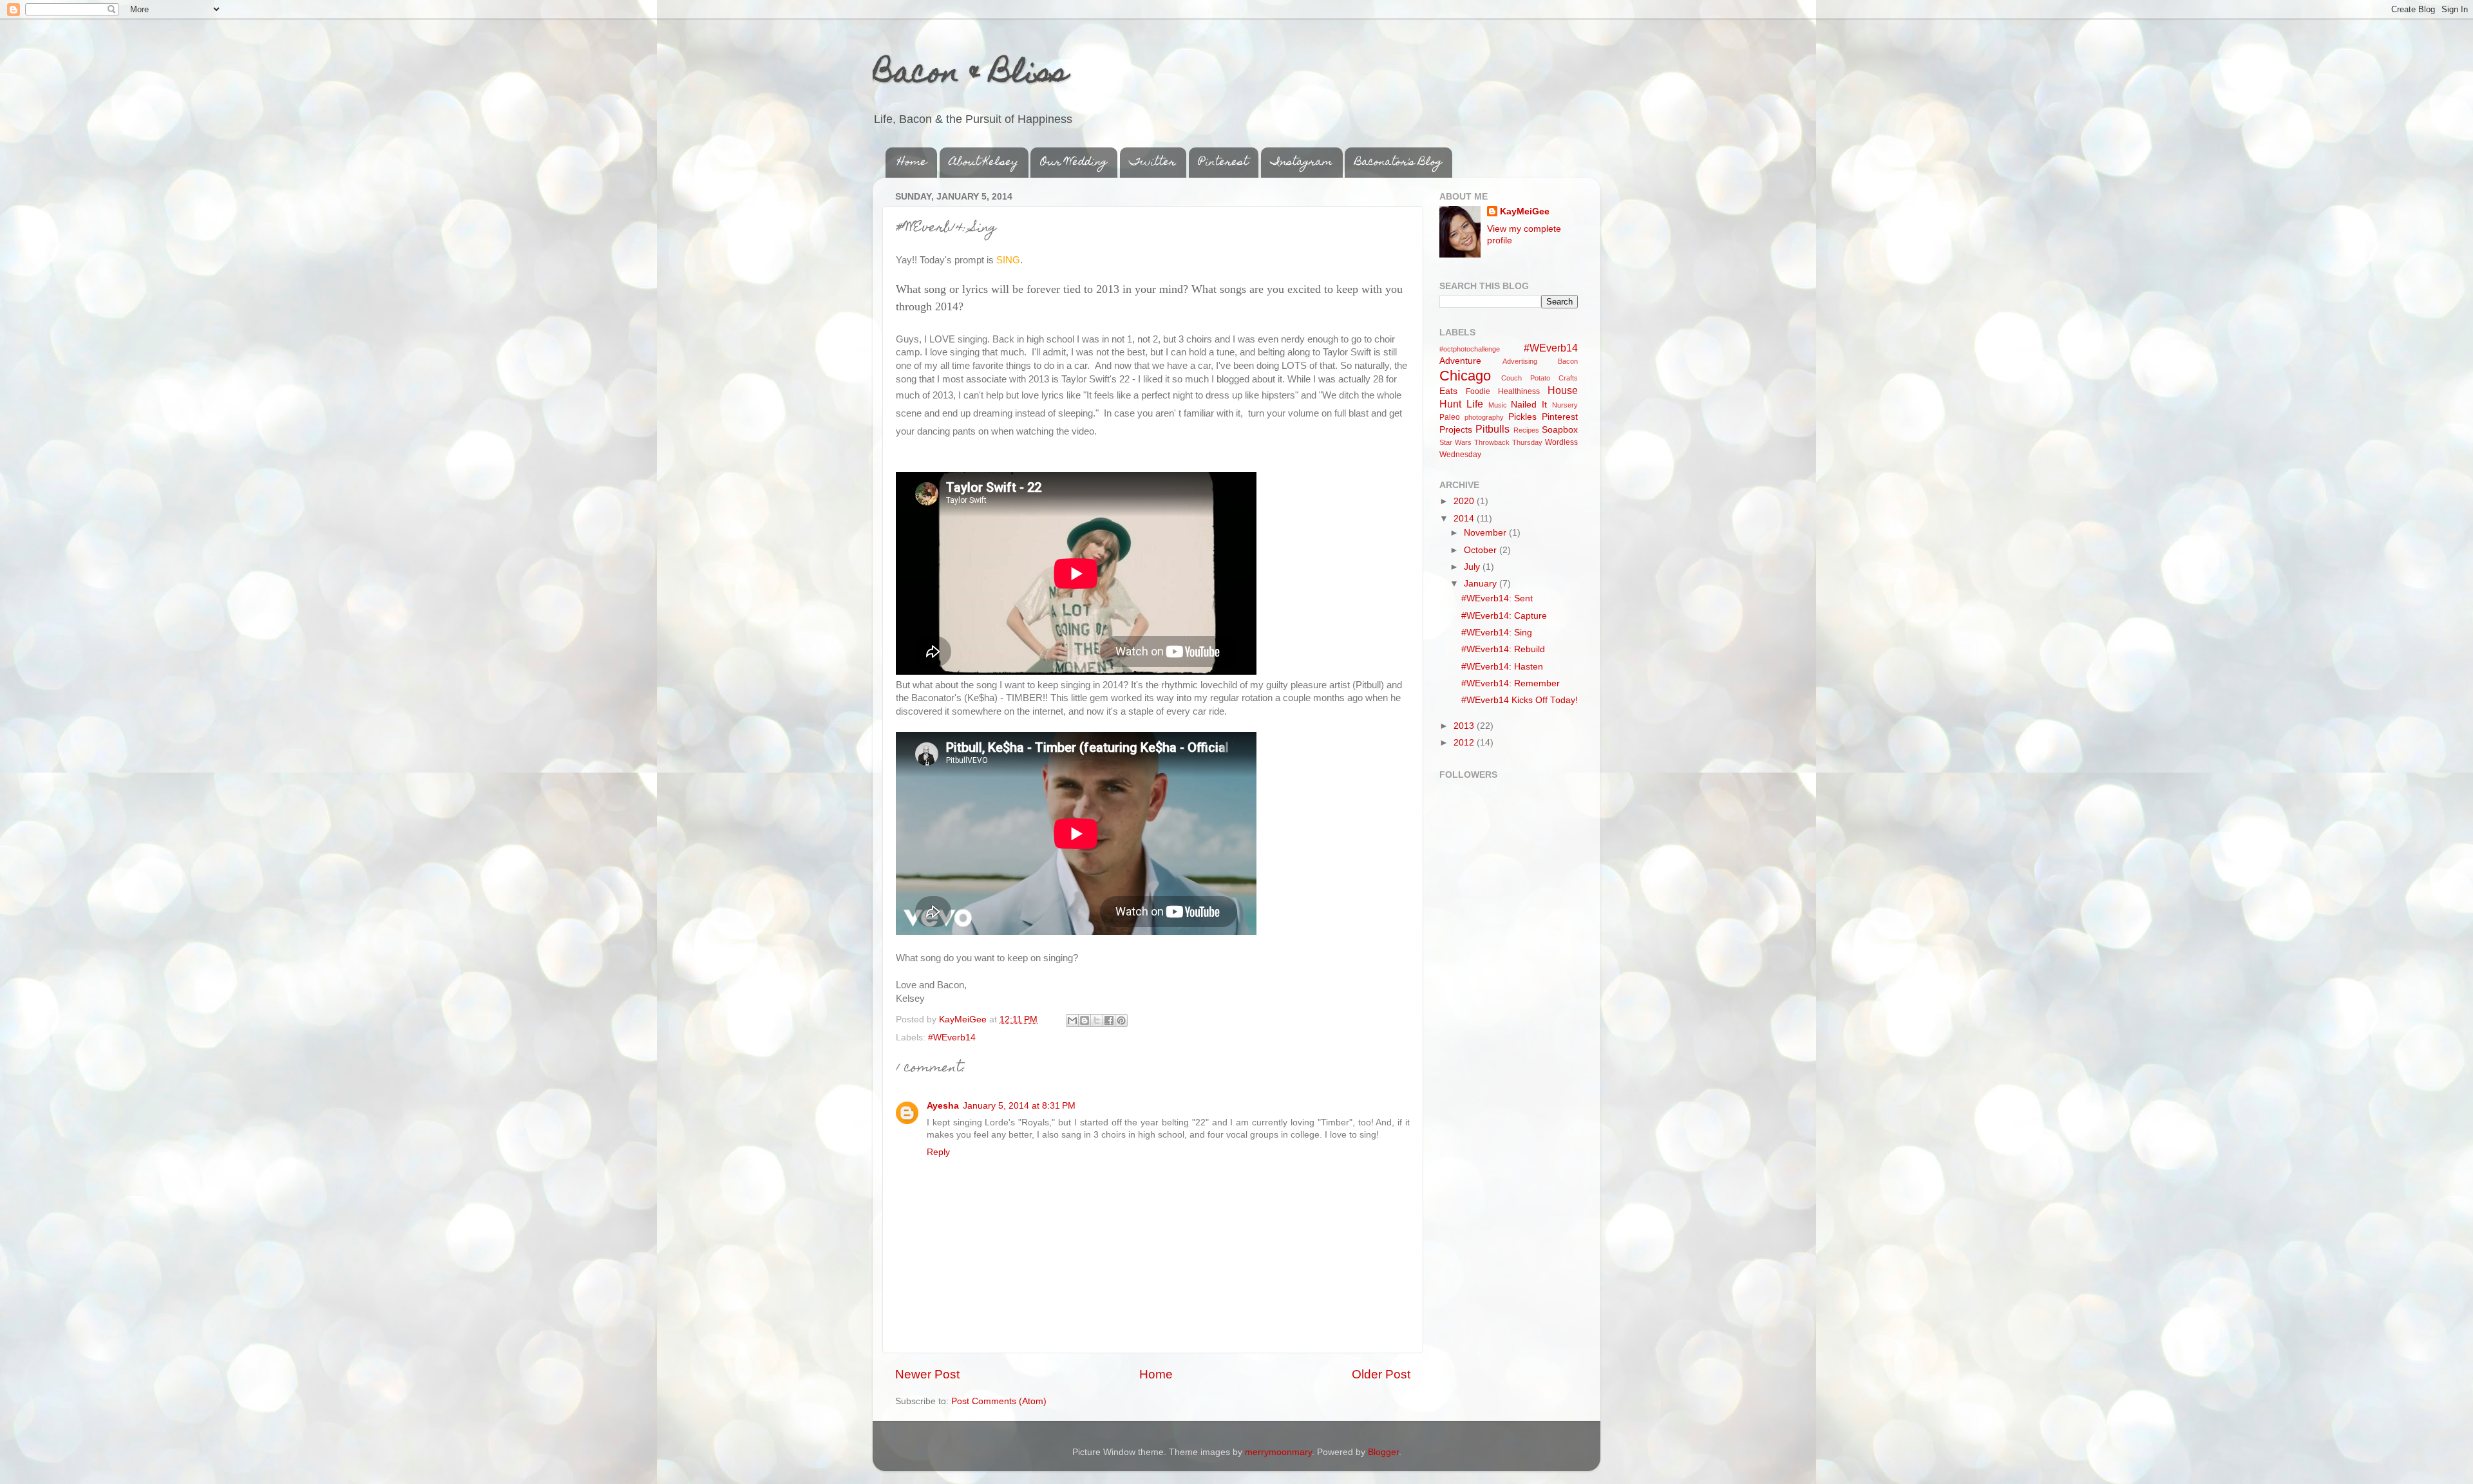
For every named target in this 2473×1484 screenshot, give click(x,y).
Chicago (1465, 376)
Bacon (1568, 361)
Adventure (1460, 361)
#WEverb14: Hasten (1502, 667)
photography (1484, 417)
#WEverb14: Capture (1504, 616)
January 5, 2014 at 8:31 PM (1019, 1106)
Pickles (1522, 417)
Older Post (1381, 1374)
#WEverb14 (952, 1038)
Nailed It (1529, 405)
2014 (1465, 519)
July (1473, 567)
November (1486, 533)
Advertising (1520, 361)
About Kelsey (984, 163)
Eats (1448, 391)
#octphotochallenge (1470, 349)
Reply (938, 1152)
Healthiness (1519, 391)
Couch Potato (1526, 378)
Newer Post (927, 1374)
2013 (1465, 726)
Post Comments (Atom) (999, 1401)
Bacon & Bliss (970, 75)
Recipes (1526, 430)
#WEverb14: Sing (1497, 633)
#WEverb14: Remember (1511, 683)
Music (1498, 405)
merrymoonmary (1278, 1452)
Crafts (1568, 378)
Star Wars (1455, 442)
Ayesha (943, 1106)
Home (912, 163)
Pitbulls (1492, 429)
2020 (1465, 501)
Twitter (1153, 163)
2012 (1465, 743)
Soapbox (1560, 430)
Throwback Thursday (1508, 442)
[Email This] (1072, 1020)
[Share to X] (1097, 1020)
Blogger (1383, 1452)
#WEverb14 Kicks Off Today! (1520, 700)
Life (1475, 404)
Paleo (1450, 417)
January (1482, 584)
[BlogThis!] (1085, 1020)
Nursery (1565, 405)
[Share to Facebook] (1109, 1020)
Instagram (1302, 163)
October (1482, 550)
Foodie (1478, 391)
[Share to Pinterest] (1121, 1020)
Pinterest (1223, 163)
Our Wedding (1074, 163)
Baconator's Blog (1398, 163)
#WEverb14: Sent (1497, 598)
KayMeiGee (1525, 211)
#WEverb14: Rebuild (1503, 649)
